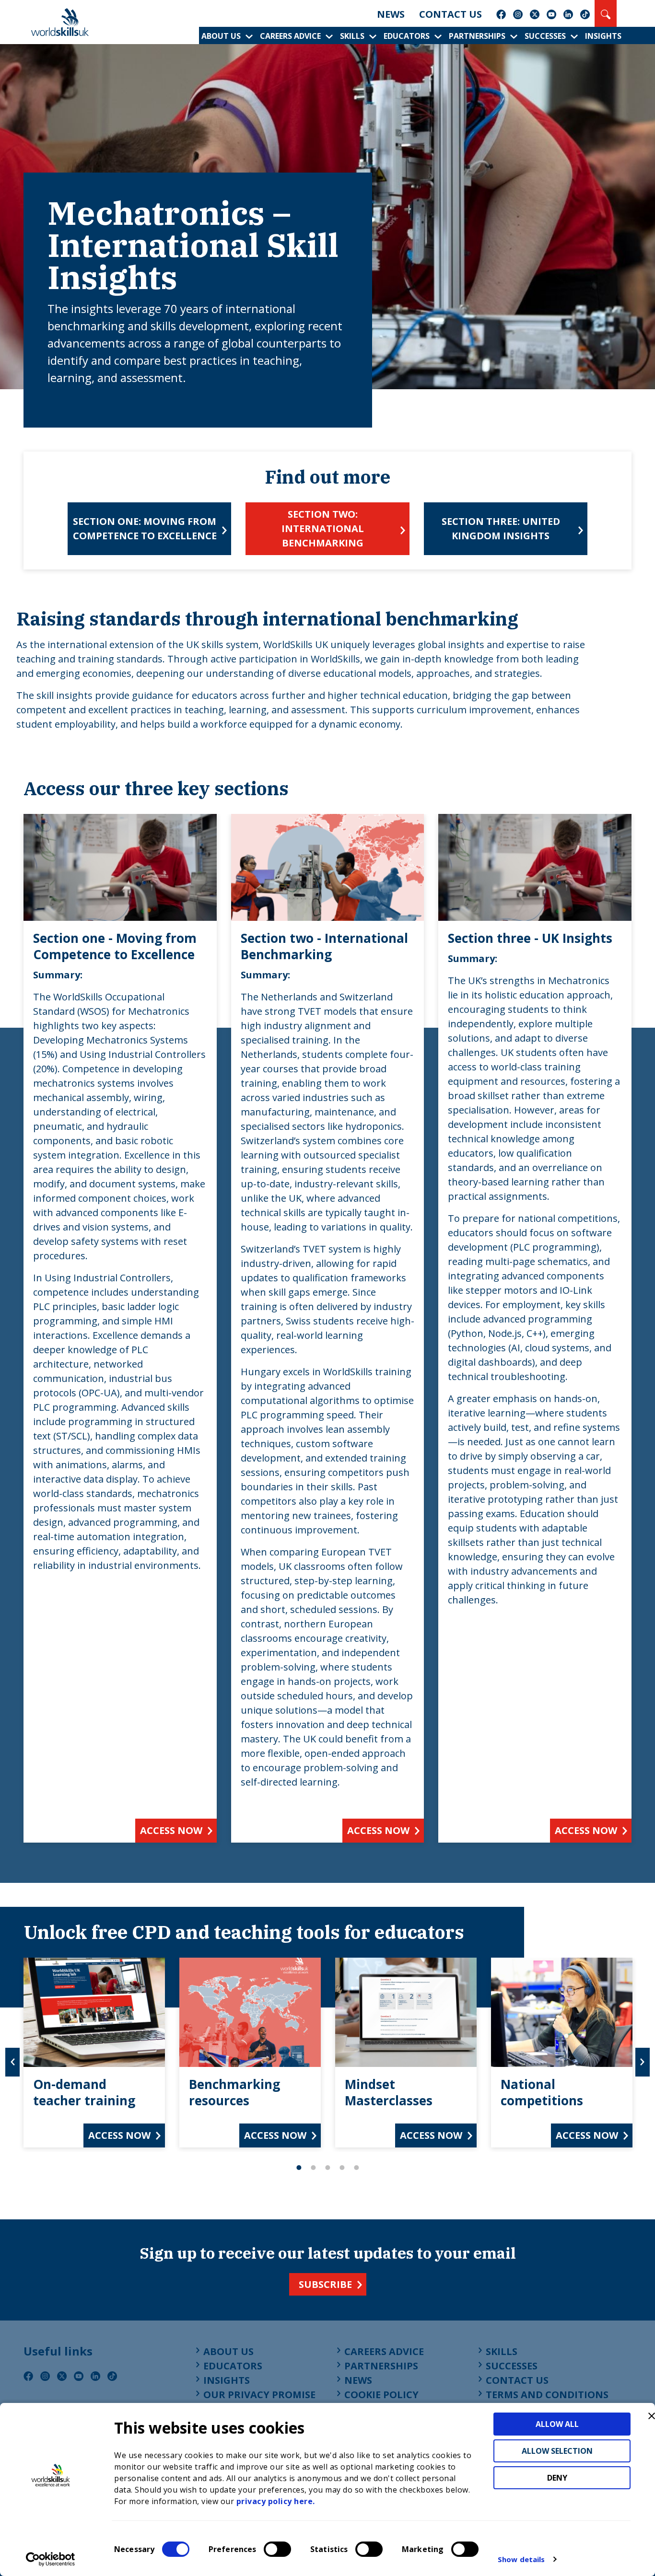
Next (643, 2062)
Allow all (557, 2424)
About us (221, 36)
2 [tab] (313, 2168)
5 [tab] (356, 2168)
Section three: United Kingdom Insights (501, 528)
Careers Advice (290, 36)
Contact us (450, 14)
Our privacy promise (259, 2395)
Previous (12, 2062)
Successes (545, 36)
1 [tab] (299, 2168)
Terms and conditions (547, 2395)
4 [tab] (342, 2168)
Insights (603, 36)
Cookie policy (381, 2395)
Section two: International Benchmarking (323, 528)
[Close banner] (652, 2416)
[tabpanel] (94, 2053)
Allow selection (557, 2451)
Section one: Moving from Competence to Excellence (145, 528)
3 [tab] (327, 2168)
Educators (407, 36)
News (391, 14)
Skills (352, 36)
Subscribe (325, 2284)
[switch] (277, 2549)
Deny (557, 2478)
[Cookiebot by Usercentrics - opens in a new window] (51, 2559)
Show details (521, 2559)
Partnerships (477, 36)
